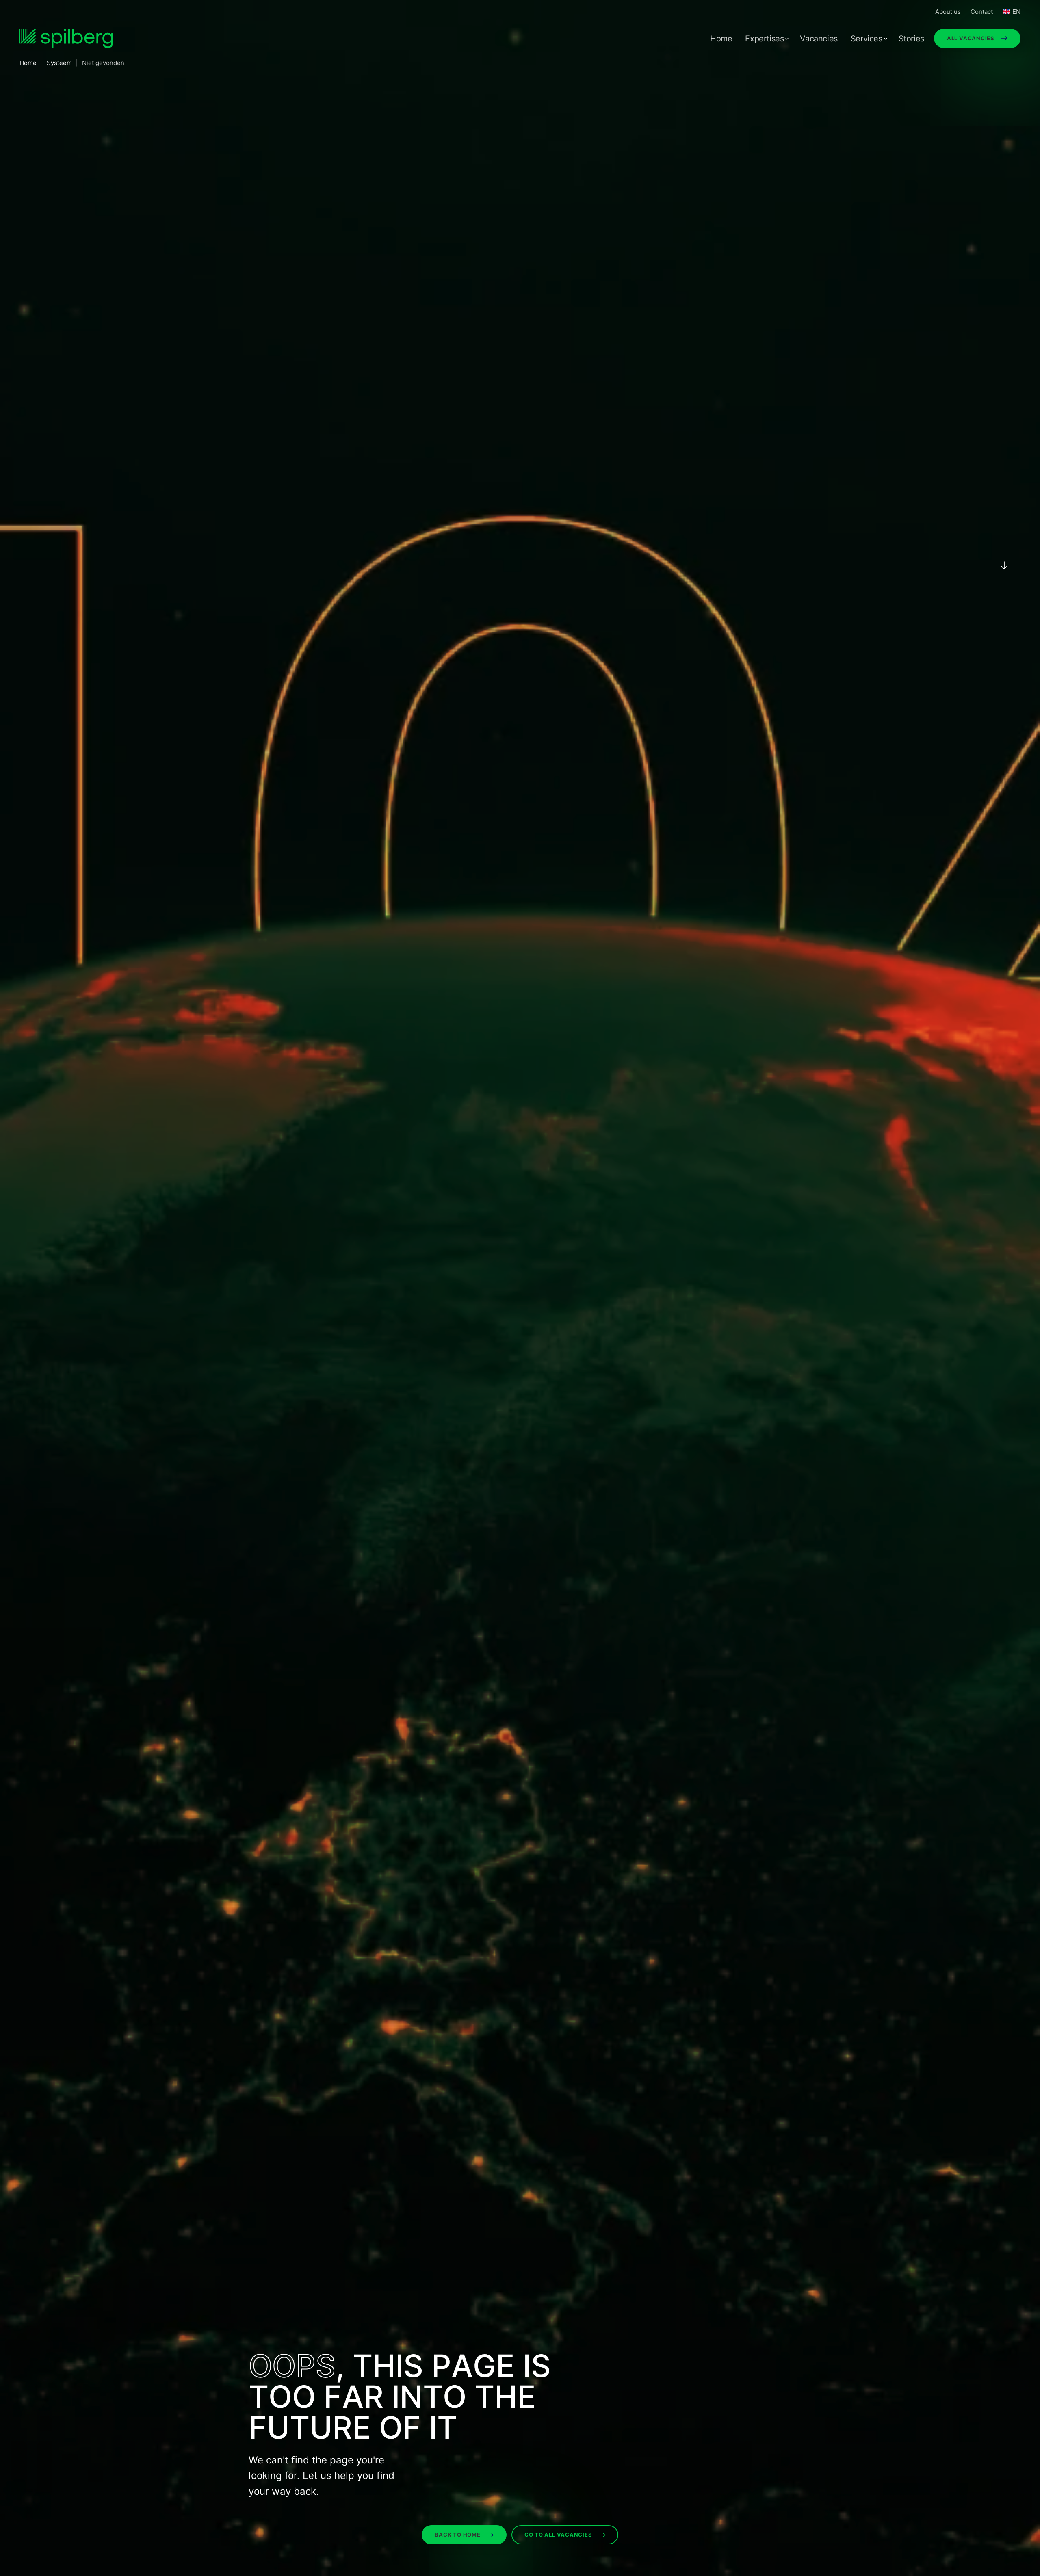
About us (948, 12)
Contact (982, 12)
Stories (911, 39)
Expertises (764, 39)
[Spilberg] (66, 38)
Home (721, 39)
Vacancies (819, 39)
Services (867, 39)
